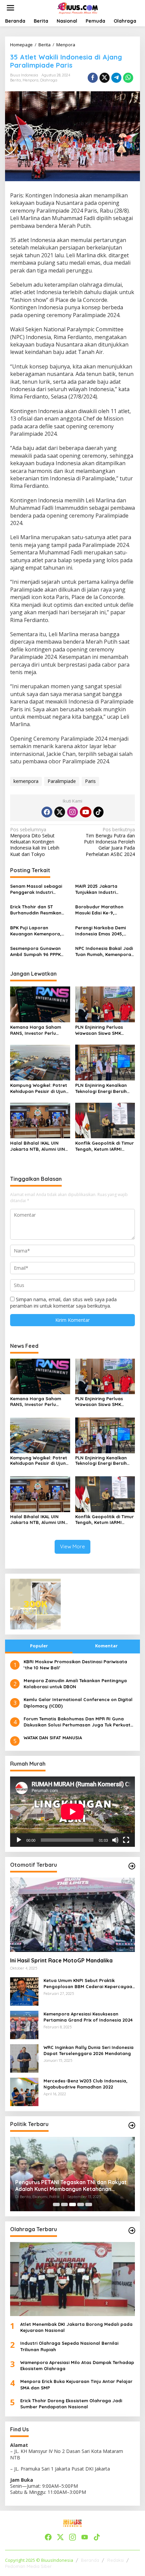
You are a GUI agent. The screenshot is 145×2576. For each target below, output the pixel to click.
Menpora (31, 80)
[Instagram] (72, 812)
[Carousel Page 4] (81, 2204)
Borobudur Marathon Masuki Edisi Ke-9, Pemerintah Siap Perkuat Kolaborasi (103, 910)
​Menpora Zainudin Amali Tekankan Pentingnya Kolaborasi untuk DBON (75, 1684)
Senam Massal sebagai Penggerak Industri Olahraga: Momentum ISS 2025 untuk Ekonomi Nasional (39, 889)
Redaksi (115, 2560)
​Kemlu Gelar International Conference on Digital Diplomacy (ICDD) (78, 1702)
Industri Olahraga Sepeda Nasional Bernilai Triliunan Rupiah (69, 2346)
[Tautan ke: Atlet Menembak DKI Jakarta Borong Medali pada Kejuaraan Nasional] (72, 2279)
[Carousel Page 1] (56, 2204)
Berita (16, 80)
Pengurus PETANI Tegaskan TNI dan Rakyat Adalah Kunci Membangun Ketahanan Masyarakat (71, 2186)
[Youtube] (86, 812)
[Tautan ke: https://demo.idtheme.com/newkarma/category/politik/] (132, 2125)
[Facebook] (47, 812)
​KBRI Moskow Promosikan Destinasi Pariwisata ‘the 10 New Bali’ (75, 1665)
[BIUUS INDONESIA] (78, 7)
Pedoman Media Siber (28, 2566)
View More (72, 1546)
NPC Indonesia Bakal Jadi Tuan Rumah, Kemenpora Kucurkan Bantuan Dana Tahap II (104, 951)
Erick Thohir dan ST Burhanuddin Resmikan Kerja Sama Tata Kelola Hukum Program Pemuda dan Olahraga (38, 910)
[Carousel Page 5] (89, 2204)
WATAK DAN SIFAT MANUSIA (53, 1738)
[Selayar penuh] (126, 1840)
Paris (90, 781)
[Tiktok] (98, 812)
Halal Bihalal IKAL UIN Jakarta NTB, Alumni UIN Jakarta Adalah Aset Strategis (38, 1146)
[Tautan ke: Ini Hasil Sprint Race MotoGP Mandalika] (72, 1915)
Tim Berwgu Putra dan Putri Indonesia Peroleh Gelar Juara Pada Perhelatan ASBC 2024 (109, 842)
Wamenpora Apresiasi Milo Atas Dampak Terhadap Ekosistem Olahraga (77, 2365)
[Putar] (19, 1840)
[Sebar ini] (93, 78)
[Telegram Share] (116, 78)
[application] (72, 1812)
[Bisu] (115, 1840)
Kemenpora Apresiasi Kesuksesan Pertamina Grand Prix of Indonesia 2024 (88, 2017)
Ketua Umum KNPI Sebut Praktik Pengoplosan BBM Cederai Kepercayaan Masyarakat (89, 1984)
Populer (39, 1646)
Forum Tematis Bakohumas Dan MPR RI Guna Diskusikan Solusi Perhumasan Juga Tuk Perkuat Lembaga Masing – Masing (77, 1722)
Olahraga (49, 80)
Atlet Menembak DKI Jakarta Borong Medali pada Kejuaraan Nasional (76, 2327)
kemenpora (26, 781)
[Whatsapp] (128, 78)
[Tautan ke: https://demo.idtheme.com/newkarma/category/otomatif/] (132, 1866)
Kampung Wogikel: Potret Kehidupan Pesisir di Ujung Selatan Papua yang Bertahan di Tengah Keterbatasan (39, 1088)
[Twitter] (60, 812)
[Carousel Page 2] (64, 2204)
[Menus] (10, 8)
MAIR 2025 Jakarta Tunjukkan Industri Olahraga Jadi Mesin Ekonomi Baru (98, 889)
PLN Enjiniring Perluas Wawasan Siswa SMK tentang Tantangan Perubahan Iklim (99, 1030)
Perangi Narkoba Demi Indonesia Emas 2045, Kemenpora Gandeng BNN (105, 931)
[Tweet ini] (105, 78)
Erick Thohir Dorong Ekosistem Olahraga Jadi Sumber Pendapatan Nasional (71, 2404)
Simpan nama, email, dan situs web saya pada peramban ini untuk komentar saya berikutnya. (63, 1302)
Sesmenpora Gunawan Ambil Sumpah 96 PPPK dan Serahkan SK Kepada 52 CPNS (39, 951)
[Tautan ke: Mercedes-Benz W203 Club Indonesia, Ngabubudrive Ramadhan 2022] (24, 2091)
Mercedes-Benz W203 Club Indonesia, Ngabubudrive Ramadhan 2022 (85, 2084)
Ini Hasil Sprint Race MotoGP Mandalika (61, 1960)
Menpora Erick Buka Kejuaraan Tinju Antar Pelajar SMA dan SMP (76, 2384)
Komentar (106, 1646)
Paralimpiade (62, 781)
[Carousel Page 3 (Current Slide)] (72, 2204)
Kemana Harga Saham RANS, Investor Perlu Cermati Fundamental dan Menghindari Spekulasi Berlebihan (40, 1030)
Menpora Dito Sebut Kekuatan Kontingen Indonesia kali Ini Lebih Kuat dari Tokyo (35, 842)
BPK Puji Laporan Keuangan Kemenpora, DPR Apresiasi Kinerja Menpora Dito (36, 931)
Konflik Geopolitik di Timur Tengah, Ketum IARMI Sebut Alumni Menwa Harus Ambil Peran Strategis (105, 1146)
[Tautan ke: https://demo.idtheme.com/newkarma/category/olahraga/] (132, 2231)
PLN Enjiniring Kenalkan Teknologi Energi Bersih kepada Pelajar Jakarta (102, 1088)
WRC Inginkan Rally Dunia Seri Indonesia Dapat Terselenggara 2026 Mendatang (89, 2050)
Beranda (90, 2560)
